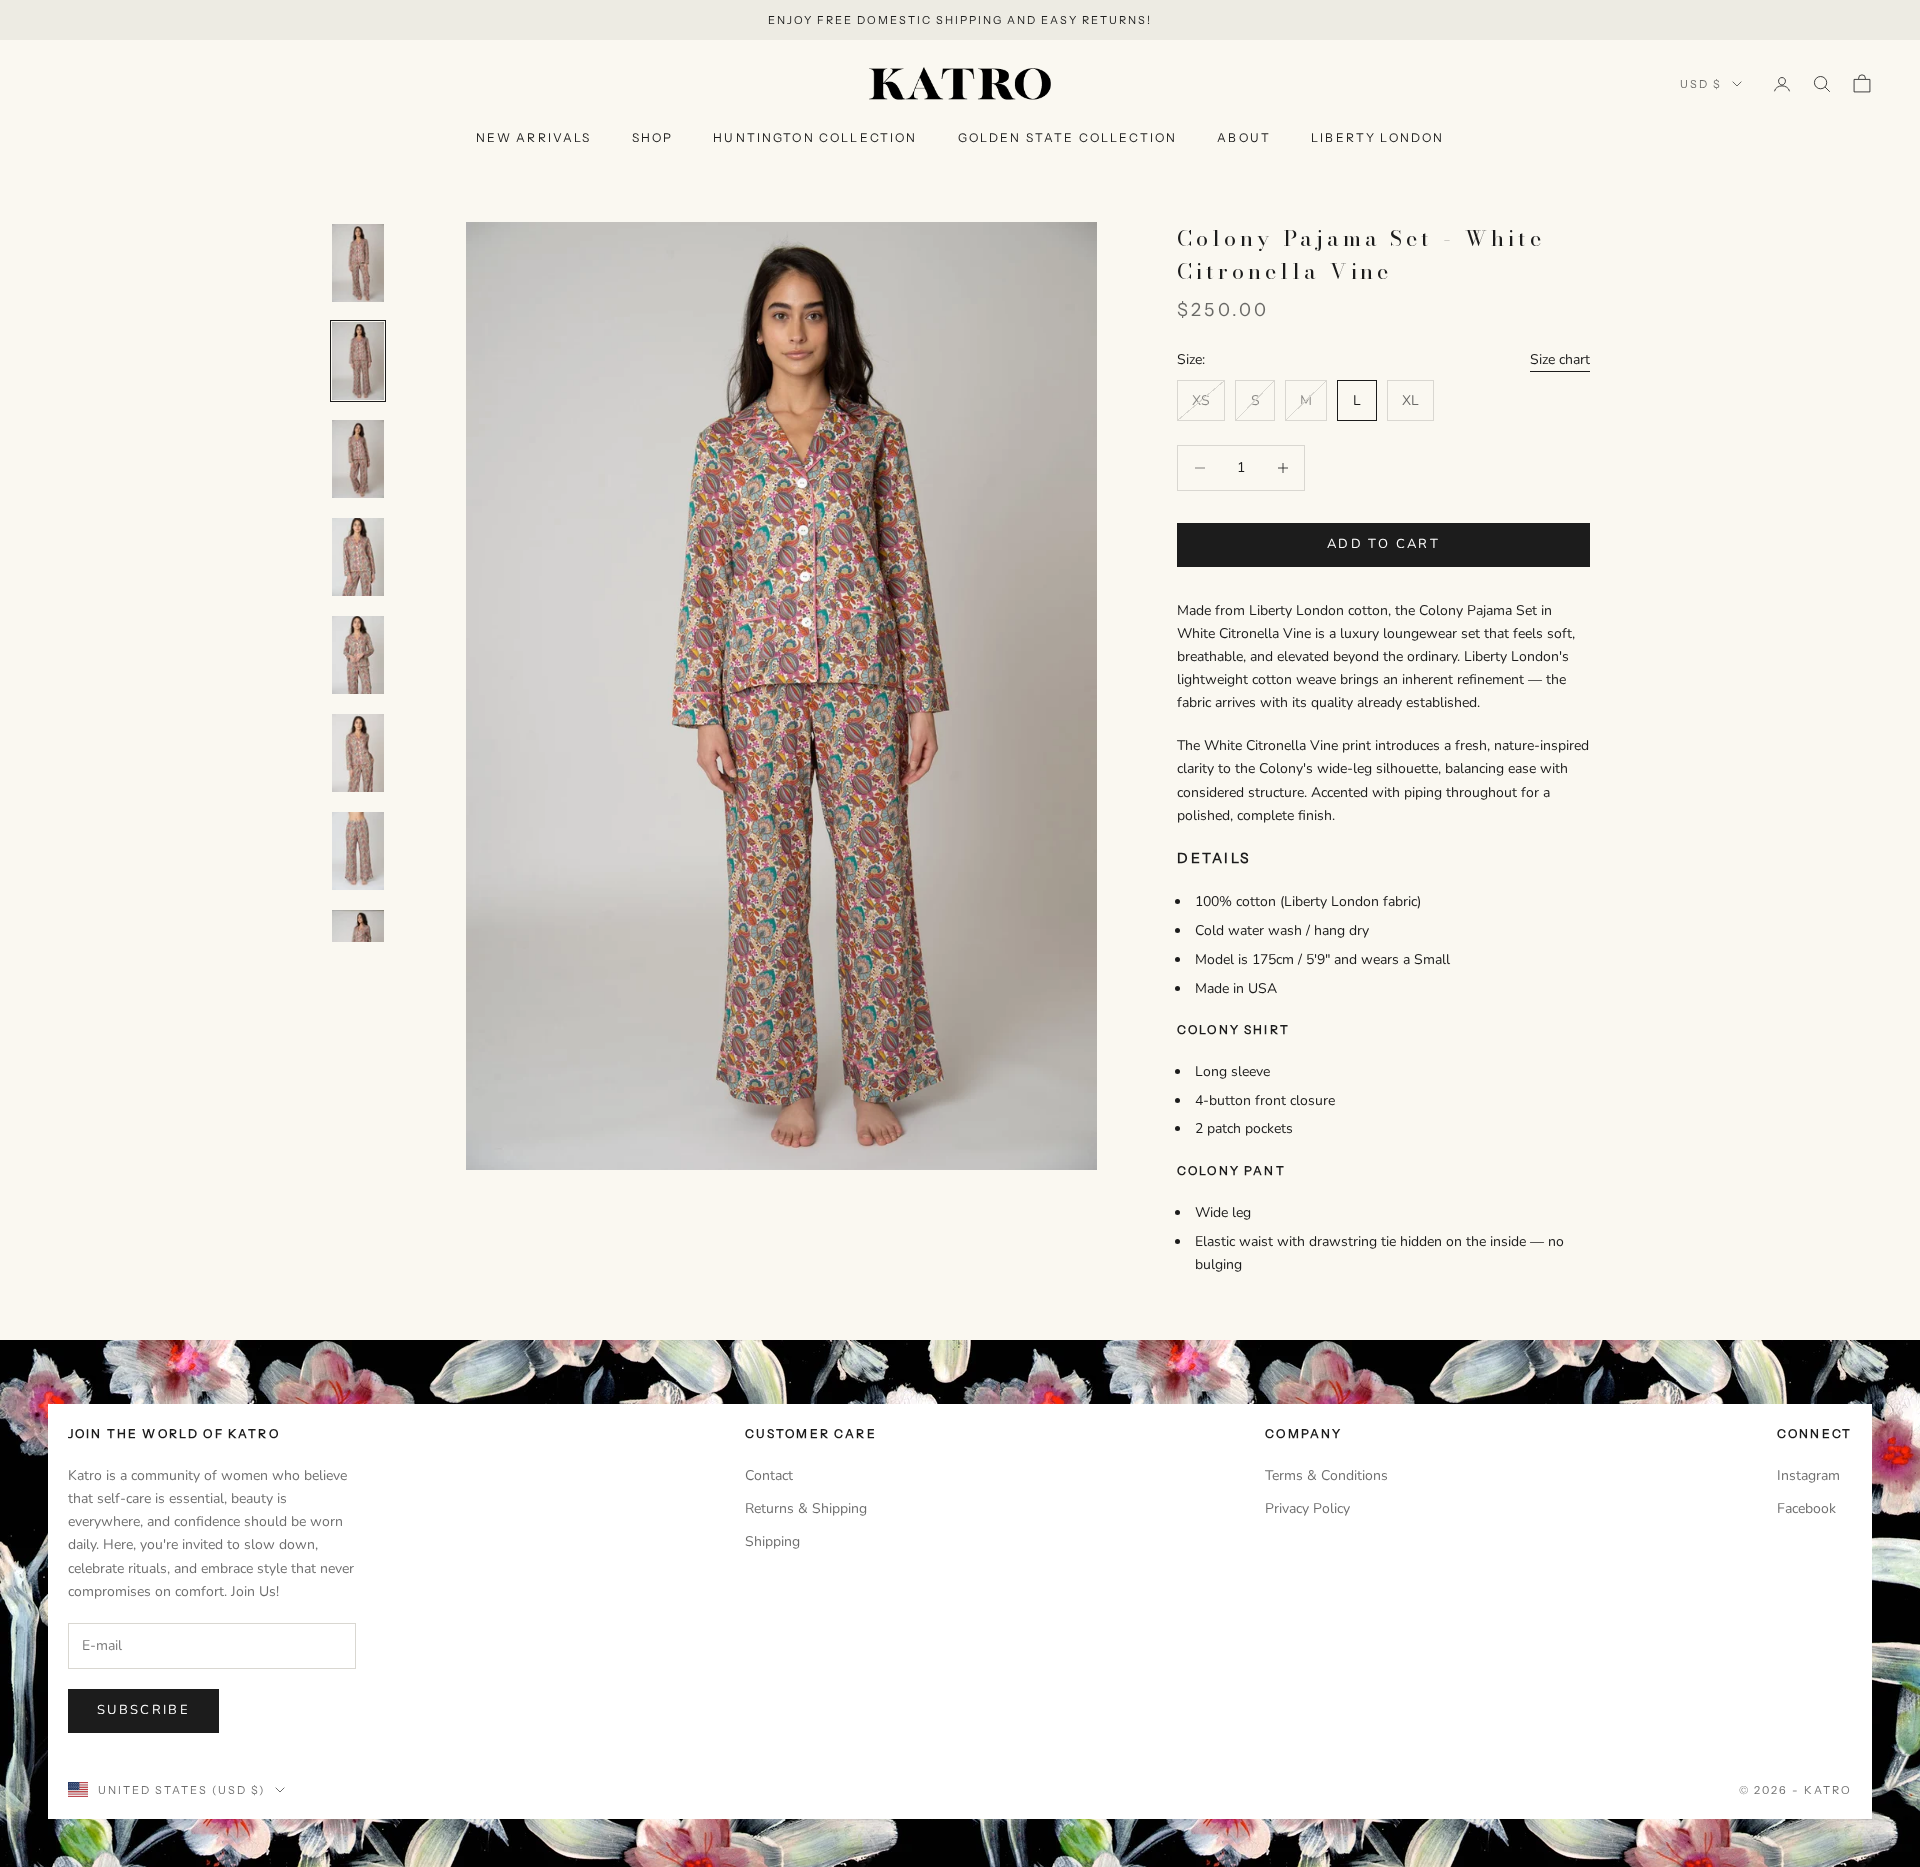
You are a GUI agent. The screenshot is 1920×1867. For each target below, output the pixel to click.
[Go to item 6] (358, 753)
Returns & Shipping (806, 1508)
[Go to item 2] (358, 361)
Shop (653, 137)
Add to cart (1383, 544)
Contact (769, 1475)
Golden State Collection (1068, 137)
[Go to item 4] (358, 557)
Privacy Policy (1307, 1508)
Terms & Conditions (1326, 1475)
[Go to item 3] (358, 459)
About (1244, 137)
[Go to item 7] (358, 851)
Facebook (1806, 1508)
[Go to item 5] (358, 655)
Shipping (772, 1541)
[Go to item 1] (358, 263)
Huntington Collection (815, 137)
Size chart (1560, 359)
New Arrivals (534, 137)
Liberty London (1377, 137)
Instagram (1808, 1475)
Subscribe (143, 1710)
